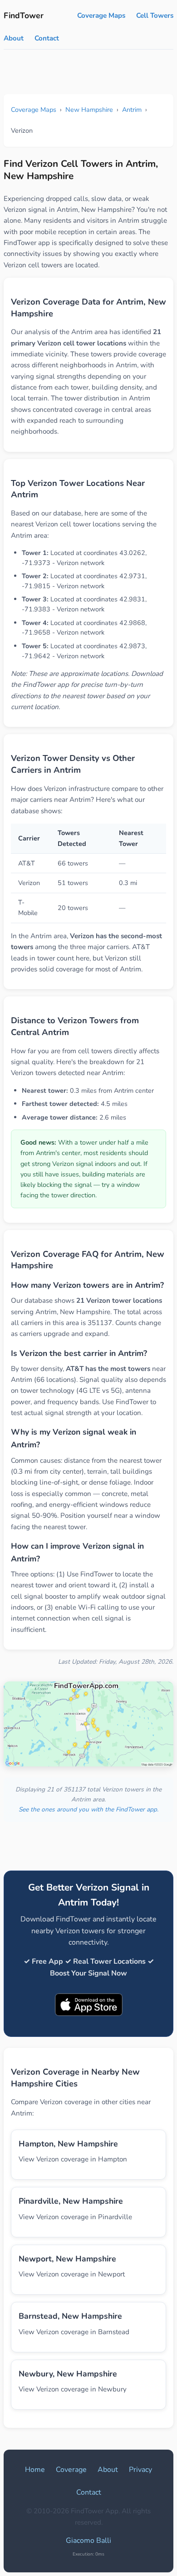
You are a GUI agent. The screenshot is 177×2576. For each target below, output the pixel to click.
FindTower (24, 15)
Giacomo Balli (88, 2541)
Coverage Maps (101, 15)
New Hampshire (89, 110)
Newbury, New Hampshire (68, 2374)
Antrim (132, 110)
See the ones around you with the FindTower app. (88, 1809)
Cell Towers (155, 15)
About (14, 38)
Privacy (140, 2470)
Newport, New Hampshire (67, 2259)
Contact (47, 38)
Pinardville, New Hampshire (71, 2201)
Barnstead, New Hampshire (70, 2316)
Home (35, 2470)
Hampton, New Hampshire (68, 2144)
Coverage (71, 2470)
